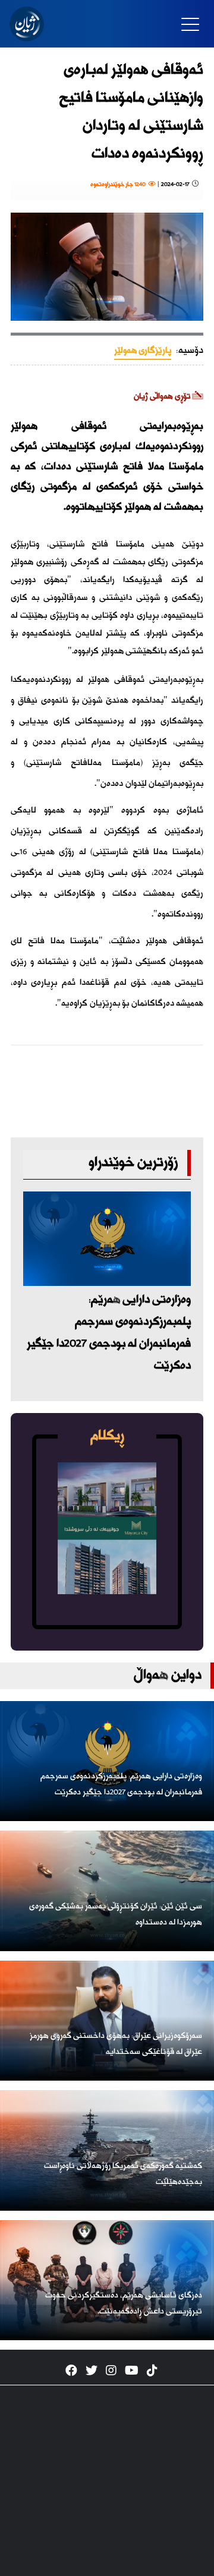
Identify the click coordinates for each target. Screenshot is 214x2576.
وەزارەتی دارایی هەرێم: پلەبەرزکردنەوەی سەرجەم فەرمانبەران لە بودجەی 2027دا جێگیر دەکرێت (109, 1333)
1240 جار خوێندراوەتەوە (119, 185)
